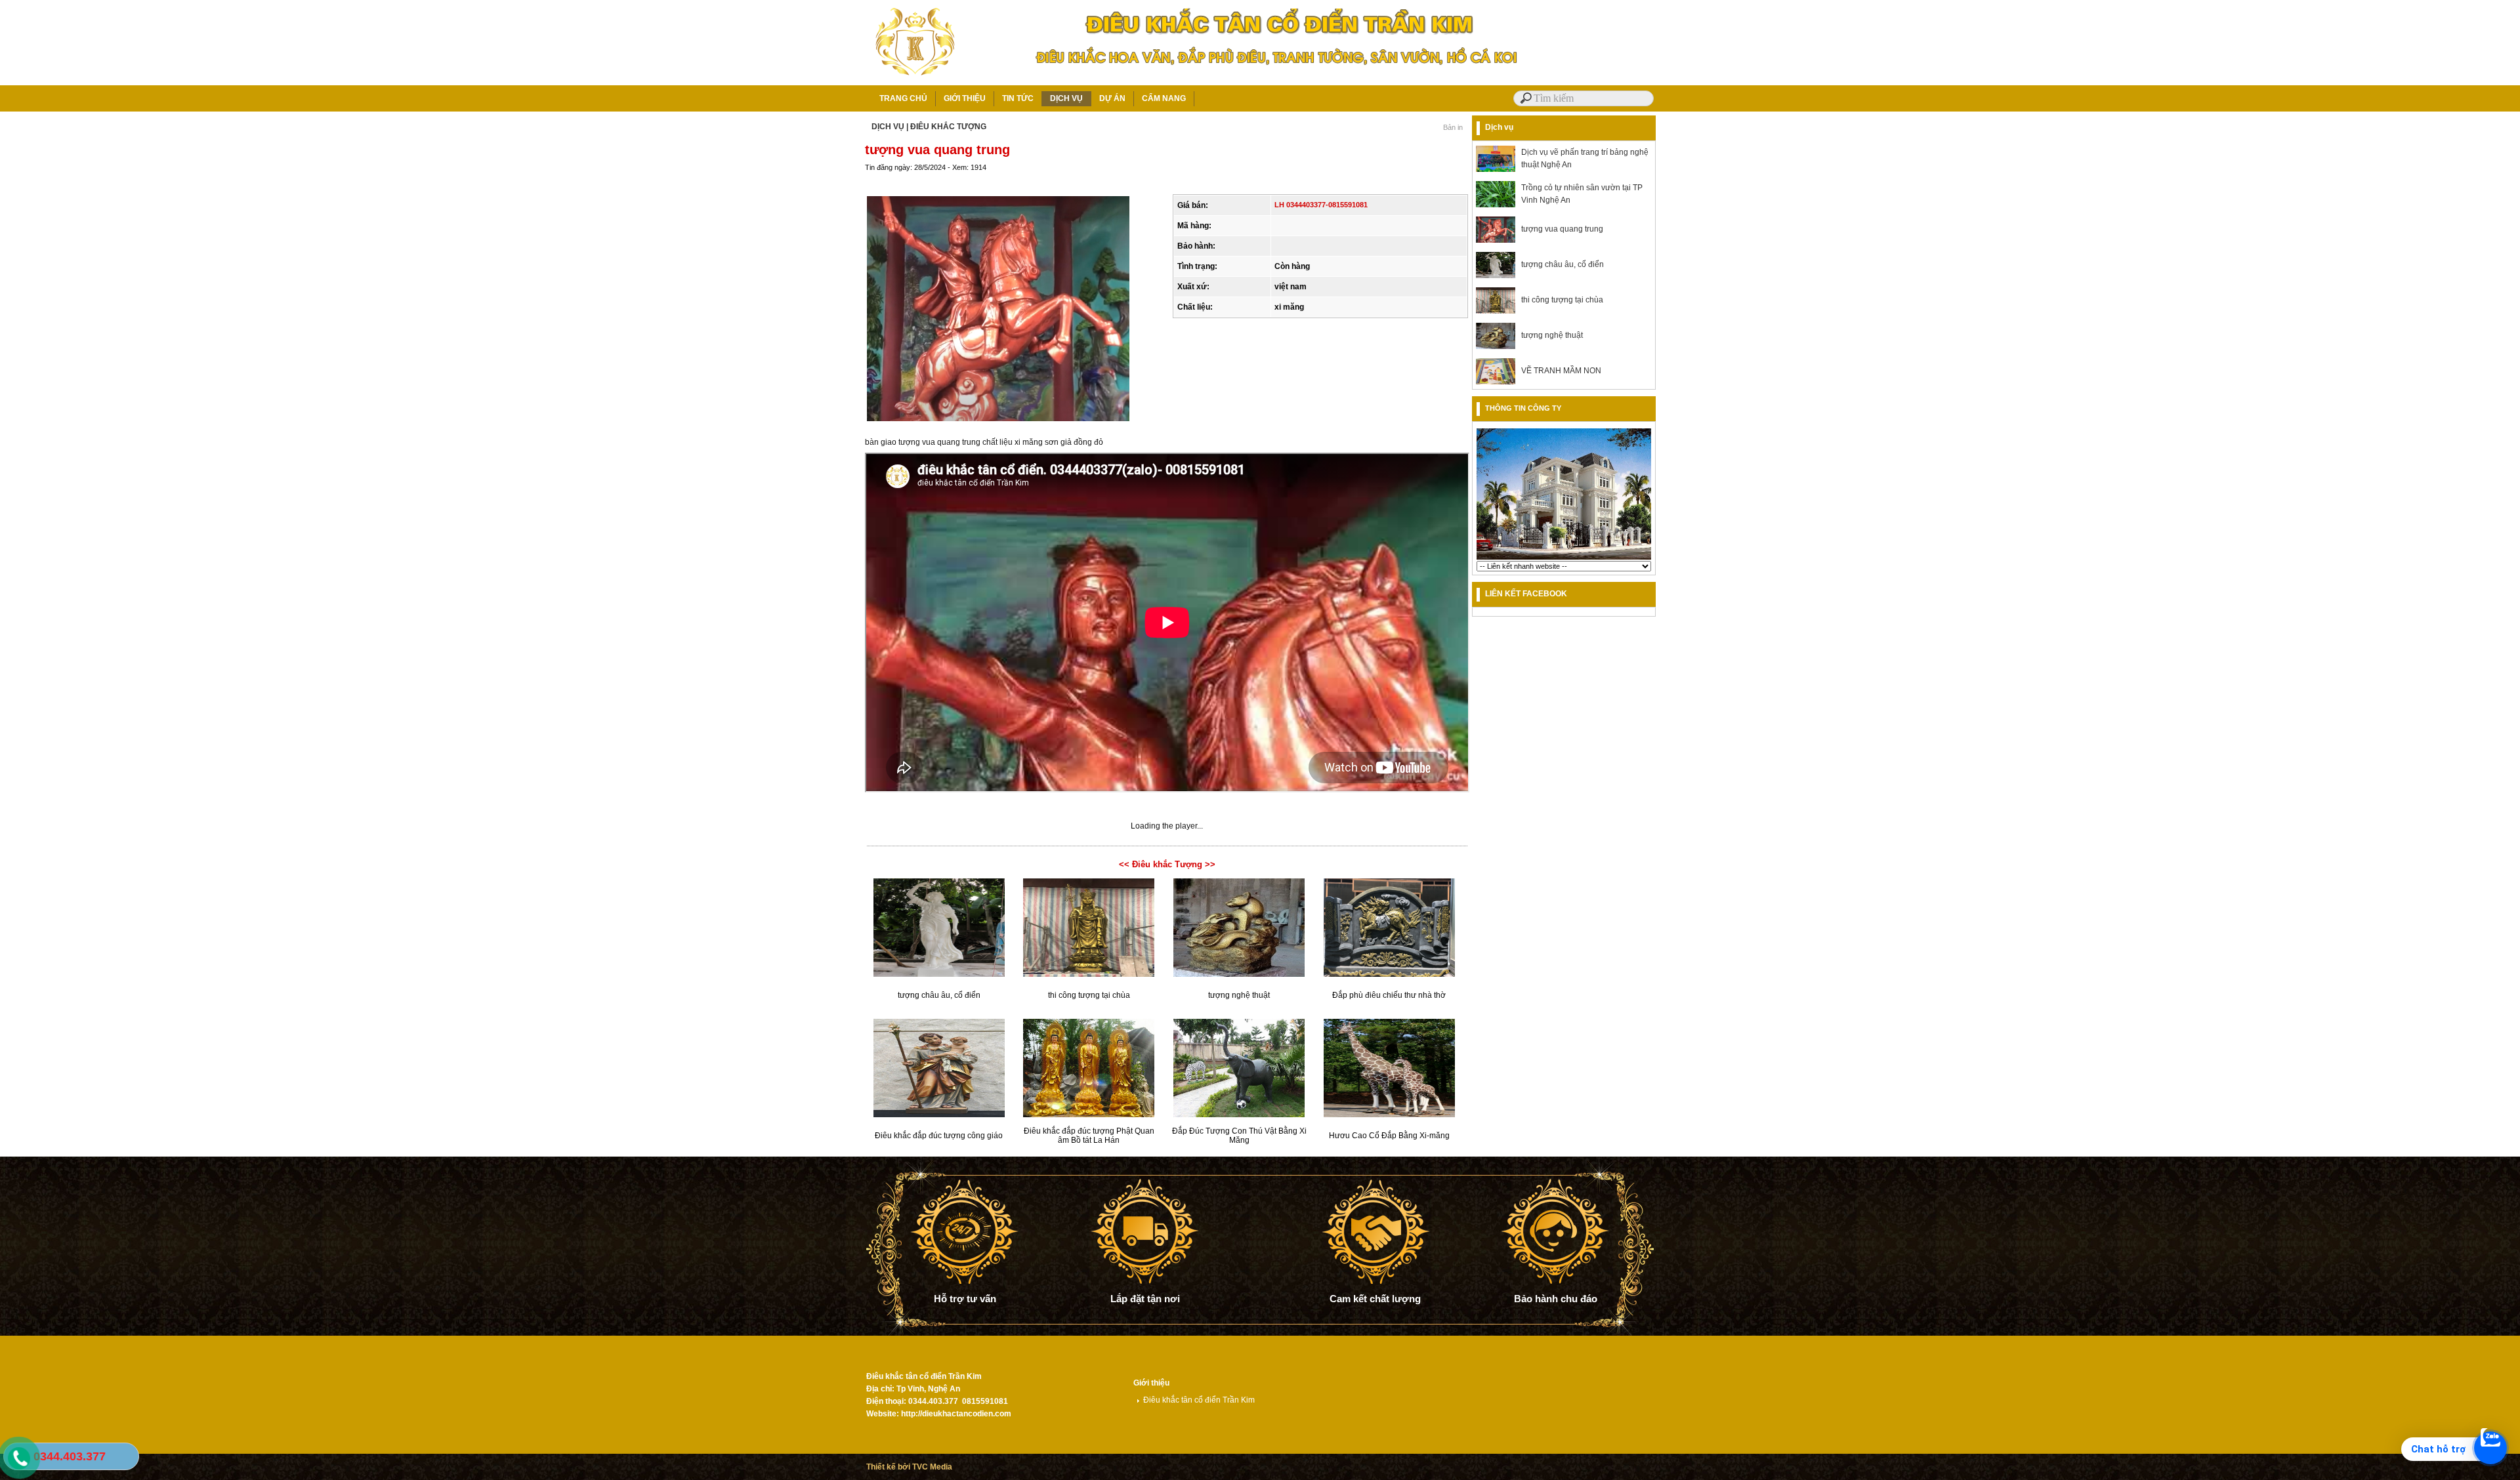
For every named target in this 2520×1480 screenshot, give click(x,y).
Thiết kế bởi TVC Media (909, 1467)
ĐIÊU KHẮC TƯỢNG (948, 127)
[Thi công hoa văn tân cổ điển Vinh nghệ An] (1564, 558)
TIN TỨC (1018, 98)
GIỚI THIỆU (965, 98)
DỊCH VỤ (1066, 98)
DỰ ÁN (1112, 98)
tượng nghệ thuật (1239, 995)
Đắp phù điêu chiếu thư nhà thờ (1389, 995)
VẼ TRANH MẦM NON (1561, 371)
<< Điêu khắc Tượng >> (1167, 864)
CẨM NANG (1164, 98)
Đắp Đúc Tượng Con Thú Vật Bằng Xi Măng (1239, 1136)
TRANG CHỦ (903, 98)
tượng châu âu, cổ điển (939, 995)
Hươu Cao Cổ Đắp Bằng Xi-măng (1389, 1136)
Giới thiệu (1151, 1383)
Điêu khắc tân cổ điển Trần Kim (1199, 1400)
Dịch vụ (1499, 127)
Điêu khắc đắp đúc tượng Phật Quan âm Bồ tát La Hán (1089, 1136)
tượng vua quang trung (1562, 229)
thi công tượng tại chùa (1089, 995)
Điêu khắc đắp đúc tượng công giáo (939, 1136)
